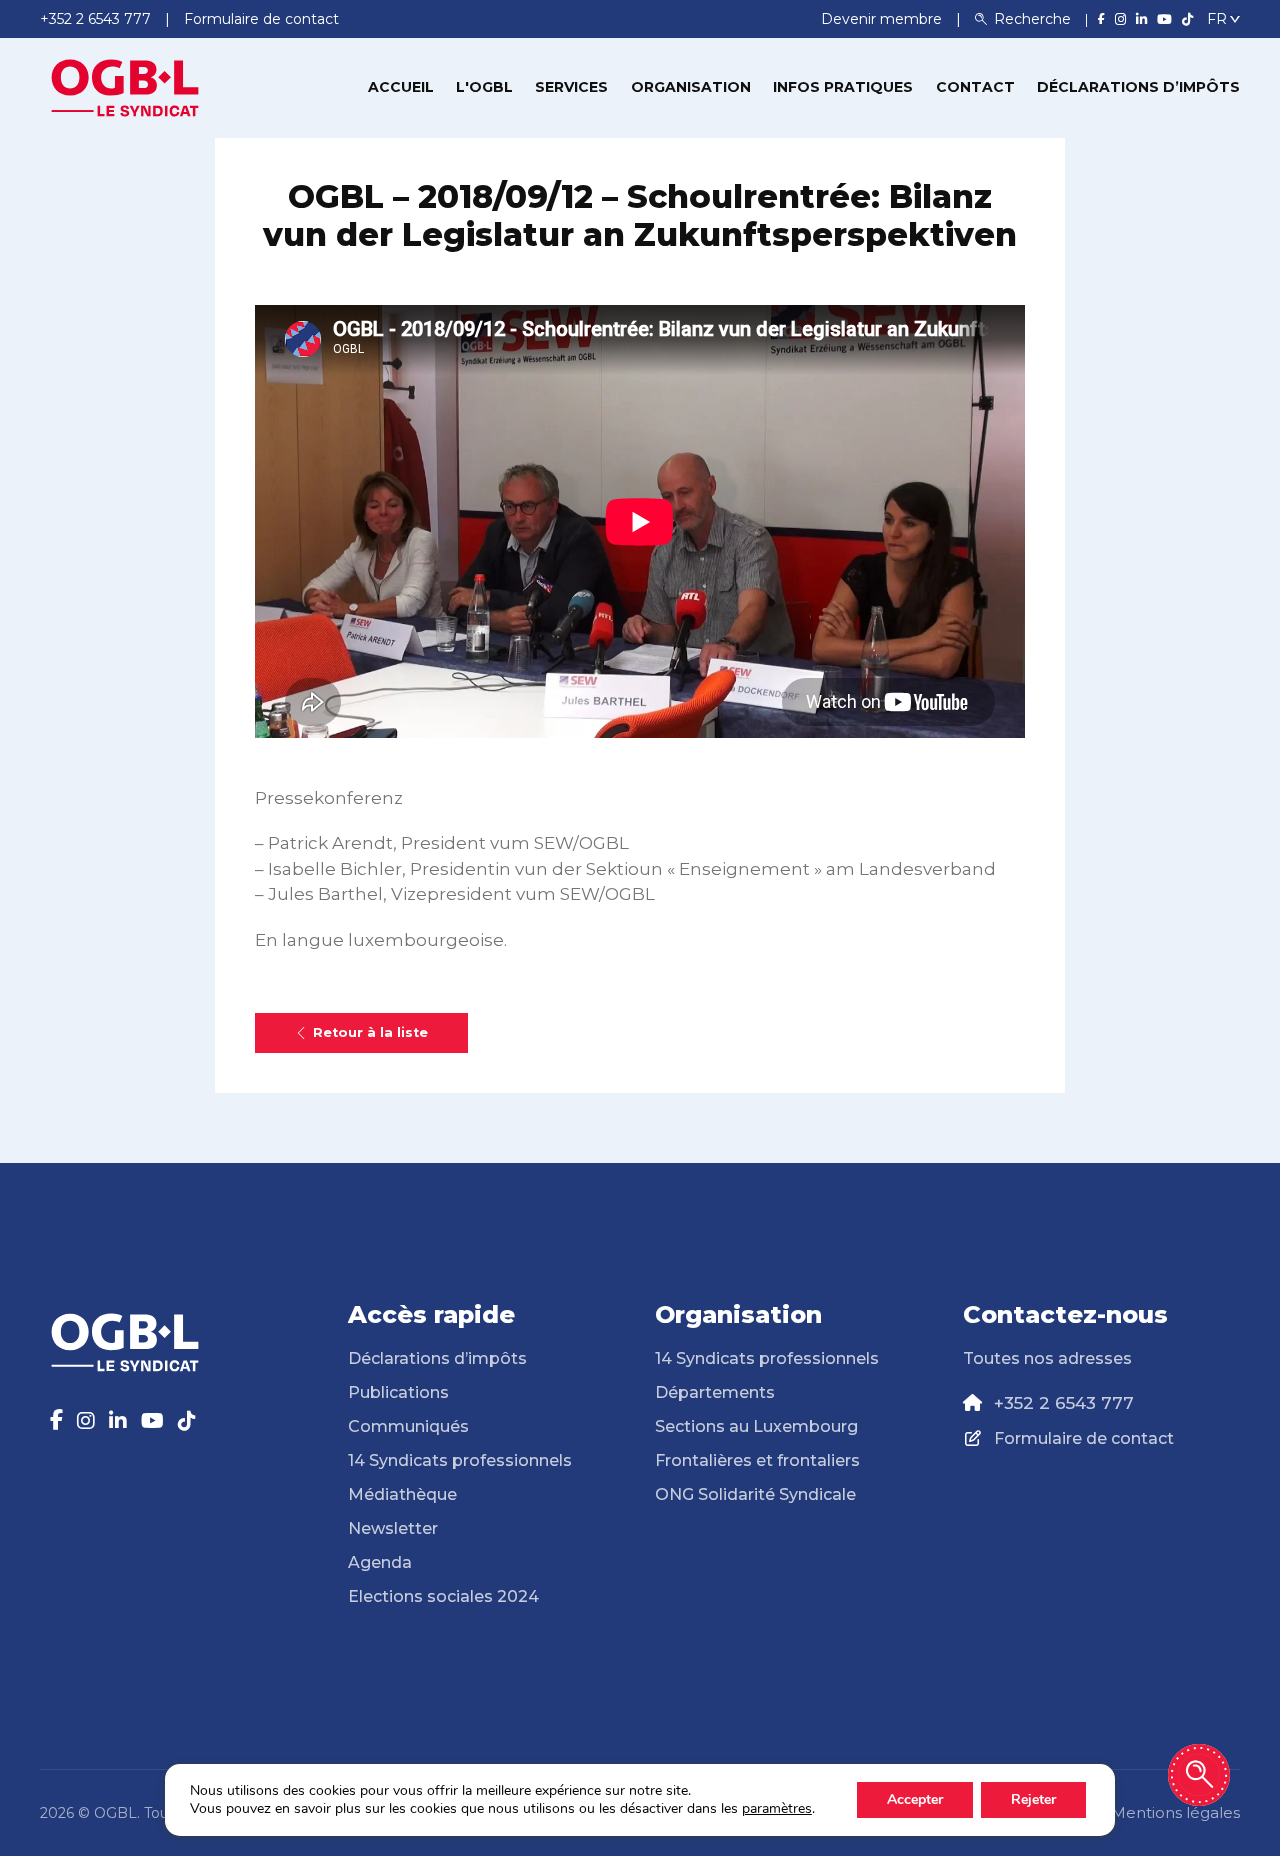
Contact (975, 87)
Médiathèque (402, 1494)
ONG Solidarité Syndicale (755, 1494)
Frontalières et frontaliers (757, 1460)
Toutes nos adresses (1047, 1358)
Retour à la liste (370, 1032)
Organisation (691, 87)
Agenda (380, 1562)
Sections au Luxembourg (756, 1426)
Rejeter (1033, 1799)
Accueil (401, 87)
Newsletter (393, 1528)
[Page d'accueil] (125, 86)
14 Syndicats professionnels (460, 1460)
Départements (715, 1392)
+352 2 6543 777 (1064, 1403)
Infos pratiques (843, 87)
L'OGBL (484, 87)
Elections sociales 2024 (443, 1596)
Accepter (915, 1799)
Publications (398, 1392)
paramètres (777, 1809)
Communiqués (408, 1426)
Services (571, 87)
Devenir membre (883, 19)
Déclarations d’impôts (1138, 87)
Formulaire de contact (1084, 1438)
